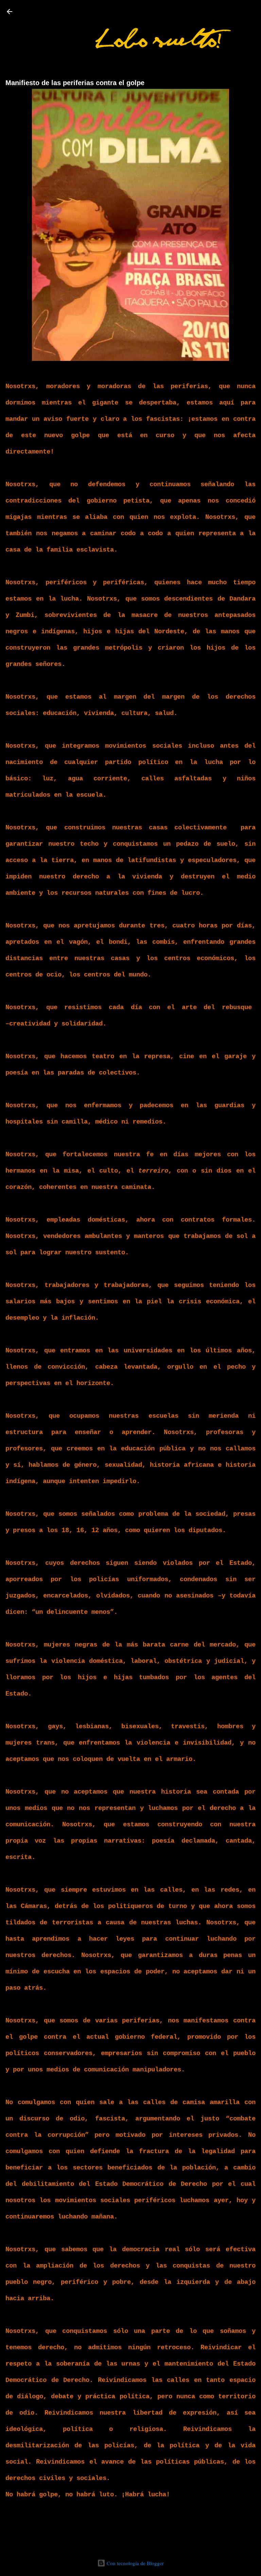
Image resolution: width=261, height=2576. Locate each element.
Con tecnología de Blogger (135, 2563)
